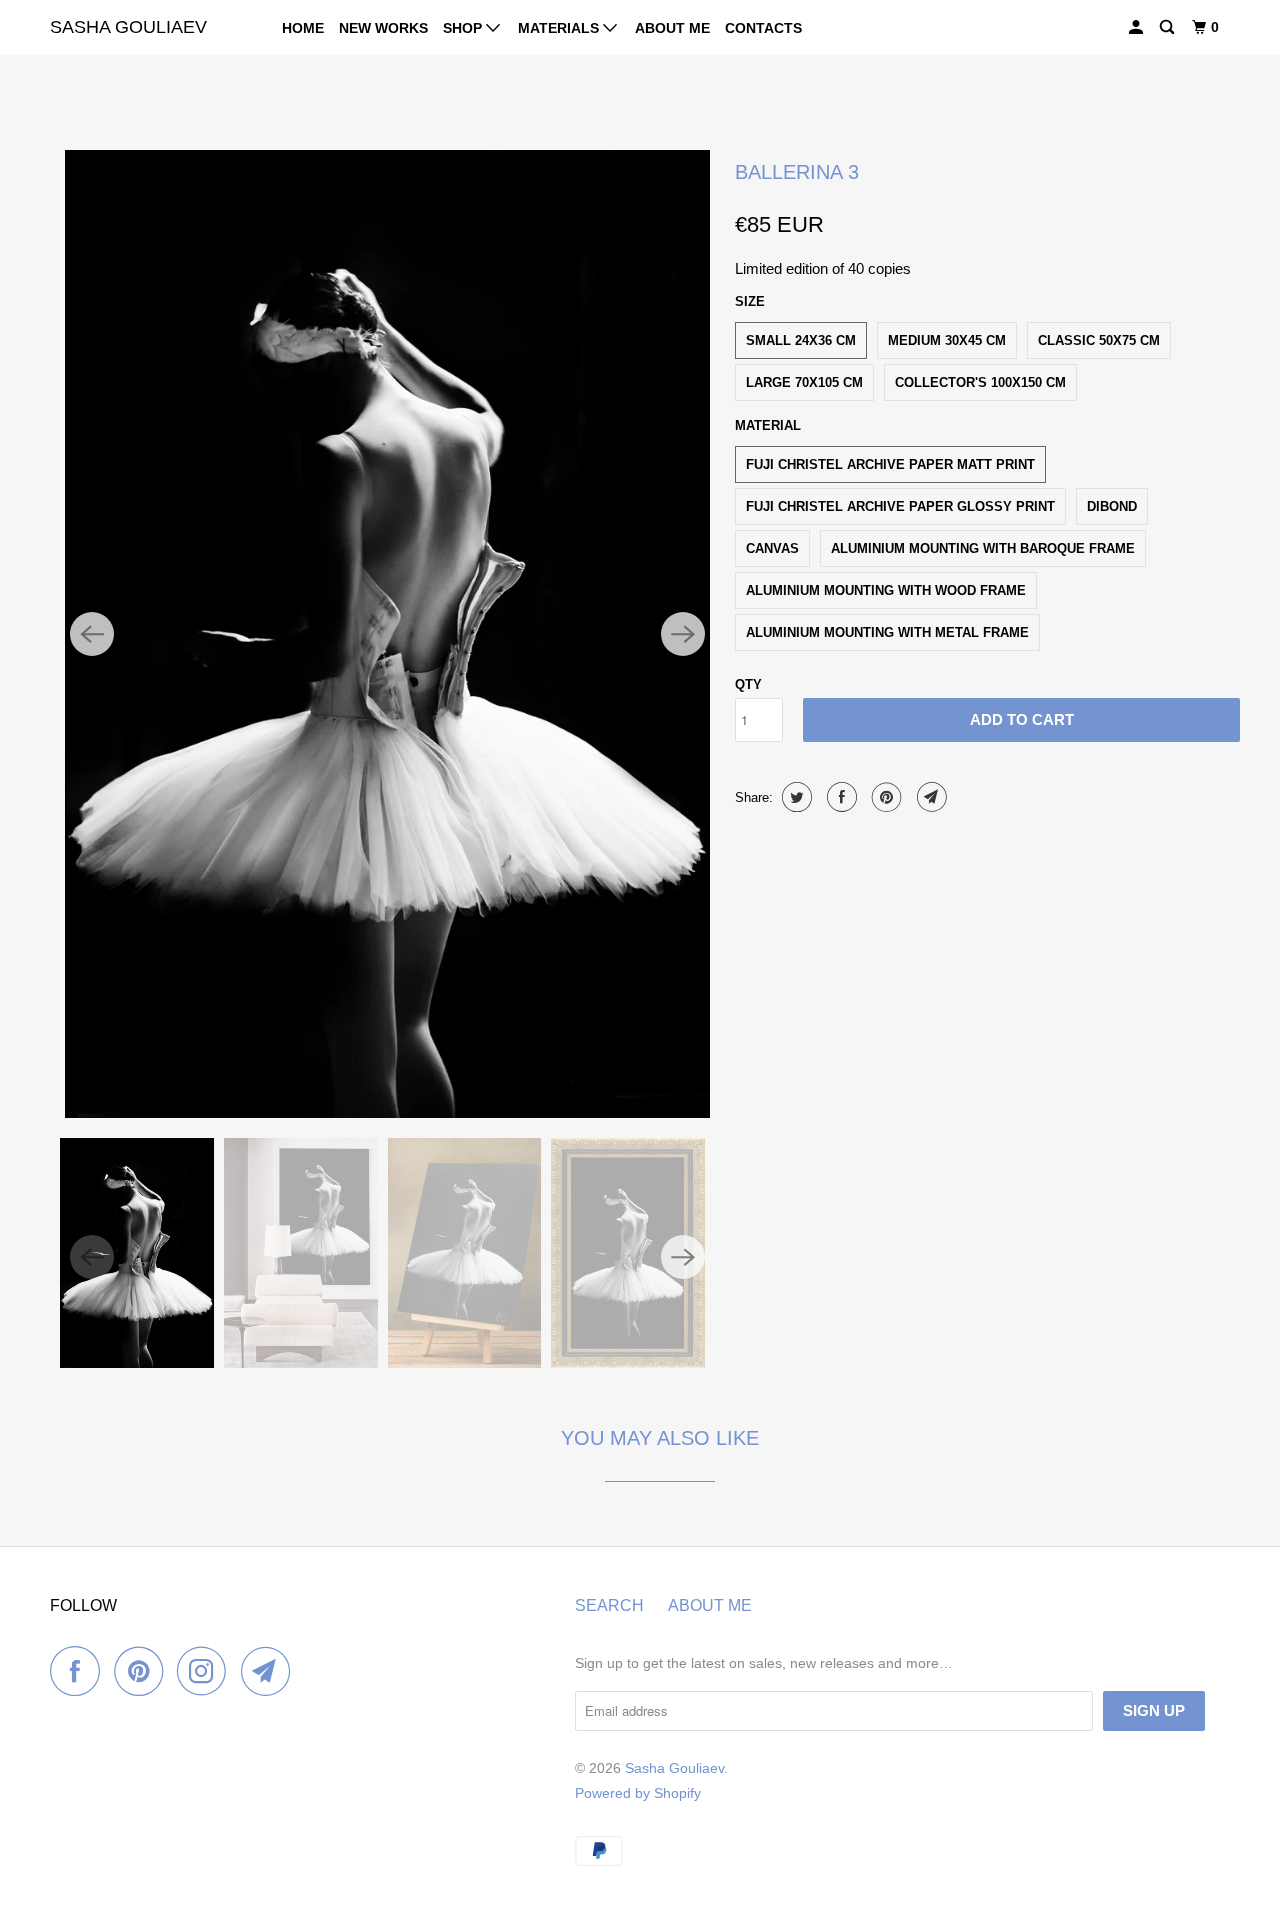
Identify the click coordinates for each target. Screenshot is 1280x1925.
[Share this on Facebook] (839, 797)
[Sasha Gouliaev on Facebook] (80, 1671)
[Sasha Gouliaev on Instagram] (207, 1671)
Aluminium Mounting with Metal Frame (887, 632)
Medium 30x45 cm (947, 340)
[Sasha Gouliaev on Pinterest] (143, 1671)
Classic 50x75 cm (1099, 340)
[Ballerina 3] (387, 634)
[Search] (1168, 27)
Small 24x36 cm (801, 340)
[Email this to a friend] (929, 797)
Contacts (763, 28)
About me (672, 28)
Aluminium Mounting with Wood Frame (886, 590)
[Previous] (92, 634)
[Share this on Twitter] (794, 797)
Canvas (772, 548)
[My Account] (1137, 27)
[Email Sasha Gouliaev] (271, 1671)
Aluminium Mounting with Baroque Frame (983, 548)
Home (303, 28)
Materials (560, 28)
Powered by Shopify (638, 1793)
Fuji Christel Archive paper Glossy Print (900, 506)
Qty (748, 684)
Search (609, 1605)
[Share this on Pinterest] (884, 797)
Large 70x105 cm (804, 382)
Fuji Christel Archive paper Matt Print (890, 464)
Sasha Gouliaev (128, 27)
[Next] (683, 634)
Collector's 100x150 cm (980, 382)
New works (383, 28)
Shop (464, 28)
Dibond (1112, 506)
